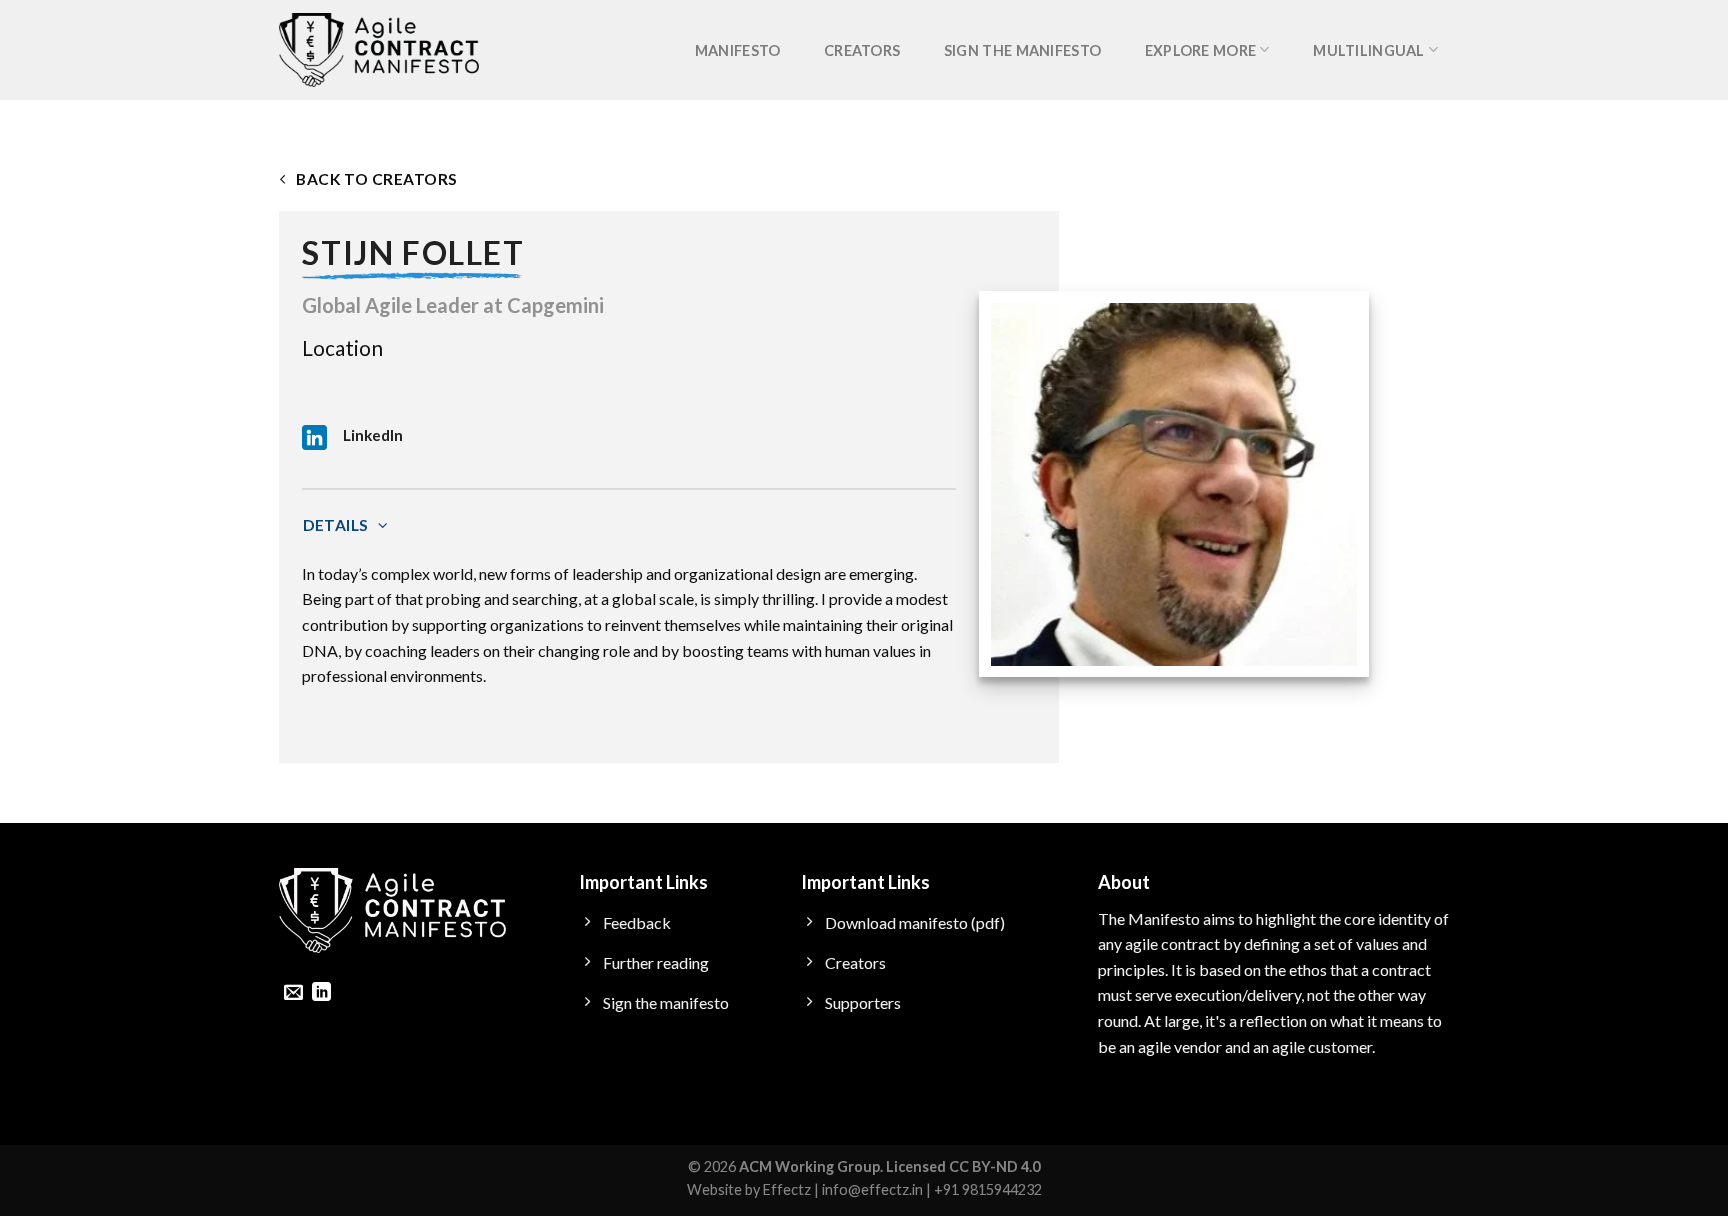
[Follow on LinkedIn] (321, 993)
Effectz (787, 1189)
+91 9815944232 (988, 1189)
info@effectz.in (872, 1189)
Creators (862, 50)
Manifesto (738, 50)
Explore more (1200, 50)
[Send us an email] (293, 993)
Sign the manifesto (1022, 50)
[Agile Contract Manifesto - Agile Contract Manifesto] (379, 50)
